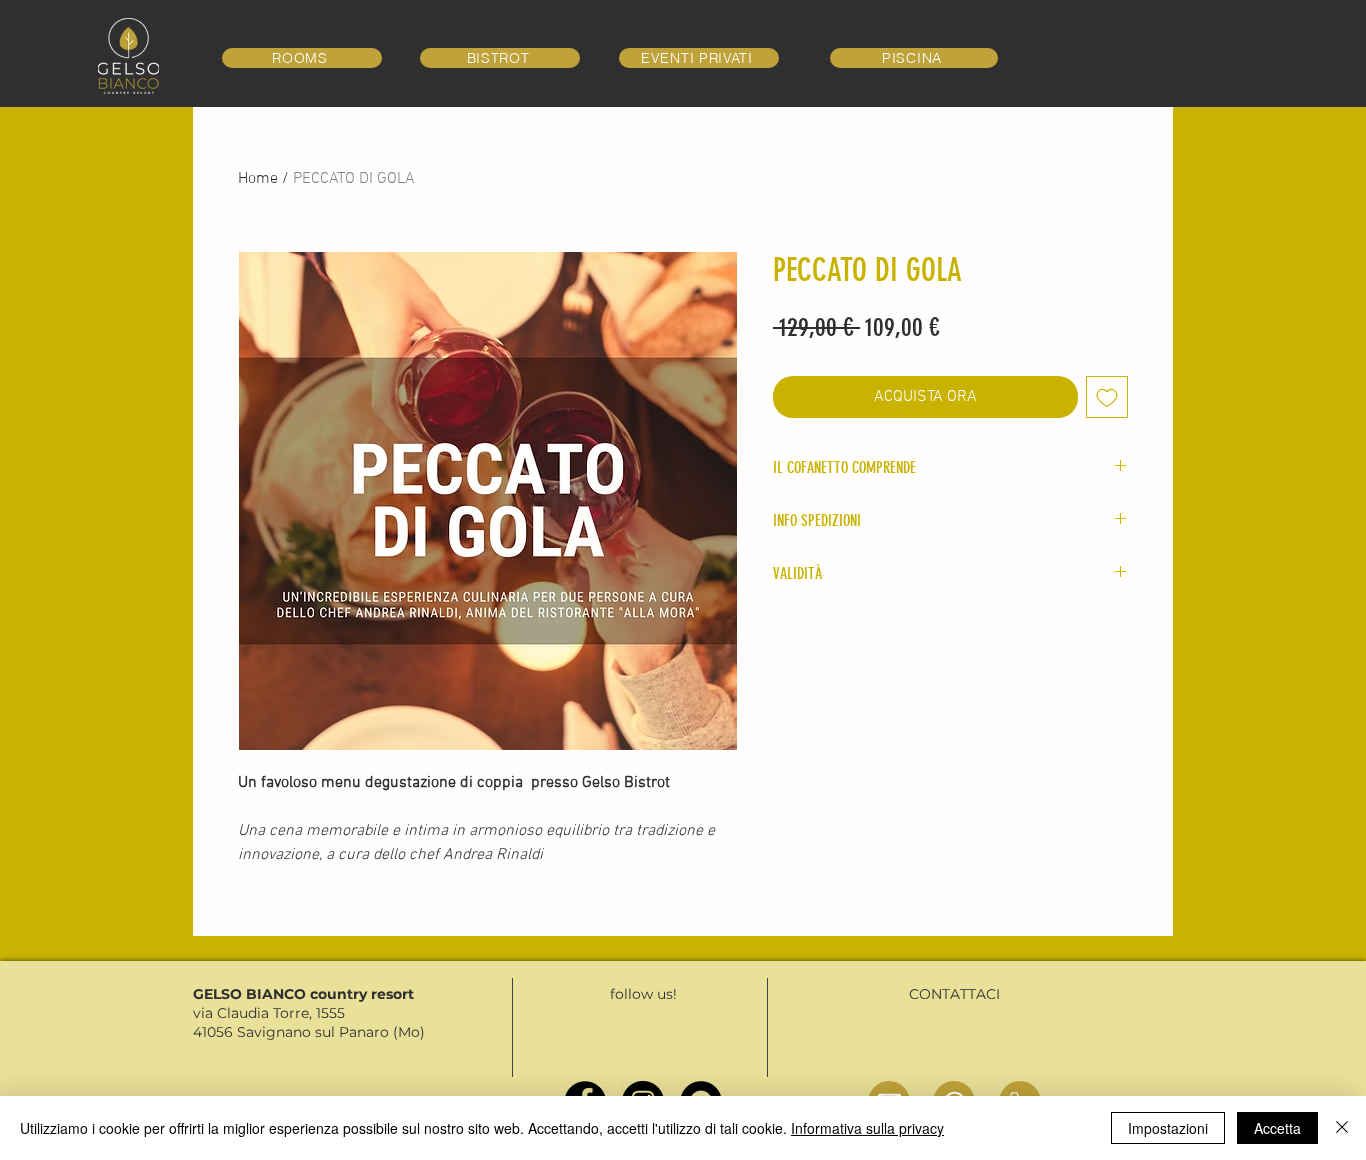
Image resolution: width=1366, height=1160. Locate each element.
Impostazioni (1168, 1128)
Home (258, 179)
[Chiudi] (1342, 1128)
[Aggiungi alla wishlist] (1107, 397)
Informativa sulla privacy (867, 1128)
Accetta (1277, 1128)
